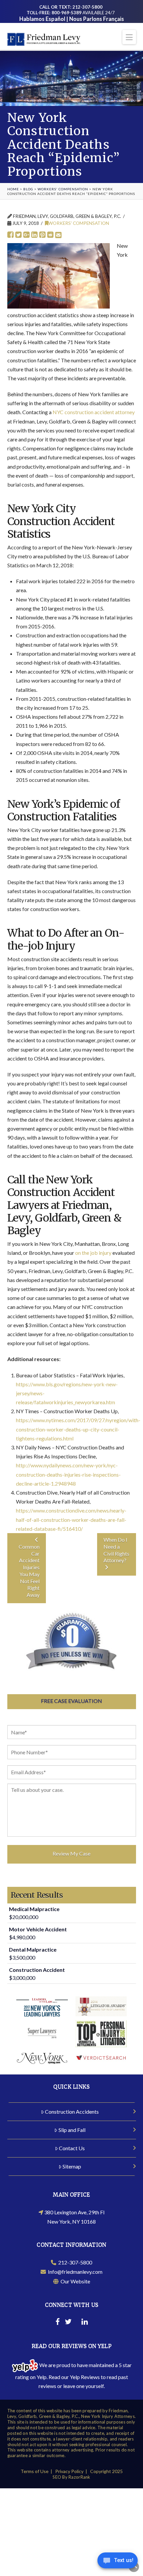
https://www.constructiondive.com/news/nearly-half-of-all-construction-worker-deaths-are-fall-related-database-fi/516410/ (71, 1519)
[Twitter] (68, 2323)
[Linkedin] (85, 2323)
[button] (129, 37)
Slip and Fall (72, 2130)
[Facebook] (58, 2323)
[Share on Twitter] (18, 235)
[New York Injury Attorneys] (44, 38)
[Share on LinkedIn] (34, 235)
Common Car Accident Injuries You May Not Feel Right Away (29, 1571)
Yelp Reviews (85, 2377)
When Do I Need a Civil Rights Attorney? (116, 1550)
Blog (28, 189)
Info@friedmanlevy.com (74, 2272)
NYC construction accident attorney (94, 412)
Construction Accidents (72, 2112)
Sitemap (72, 2166)
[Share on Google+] (26, 235)
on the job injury (93, 1253)
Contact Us (72, 2148)
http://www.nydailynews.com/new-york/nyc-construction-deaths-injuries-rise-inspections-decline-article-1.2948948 (68, 1474)
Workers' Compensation (63, 189)
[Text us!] (118, 2562)
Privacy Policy (69, 2471)
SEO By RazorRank (71, 2477)
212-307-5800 (74, 2262)
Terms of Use (35, 2471)
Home (13, 189)
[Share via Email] (58, 235)
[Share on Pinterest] (42, 235)
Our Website (74, 2281)
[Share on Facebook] (10, 235)
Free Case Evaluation (71, 1701)
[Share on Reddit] (50, 235)
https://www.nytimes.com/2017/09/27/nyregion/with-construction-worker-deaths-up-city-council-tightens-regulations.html (78, 1429)
